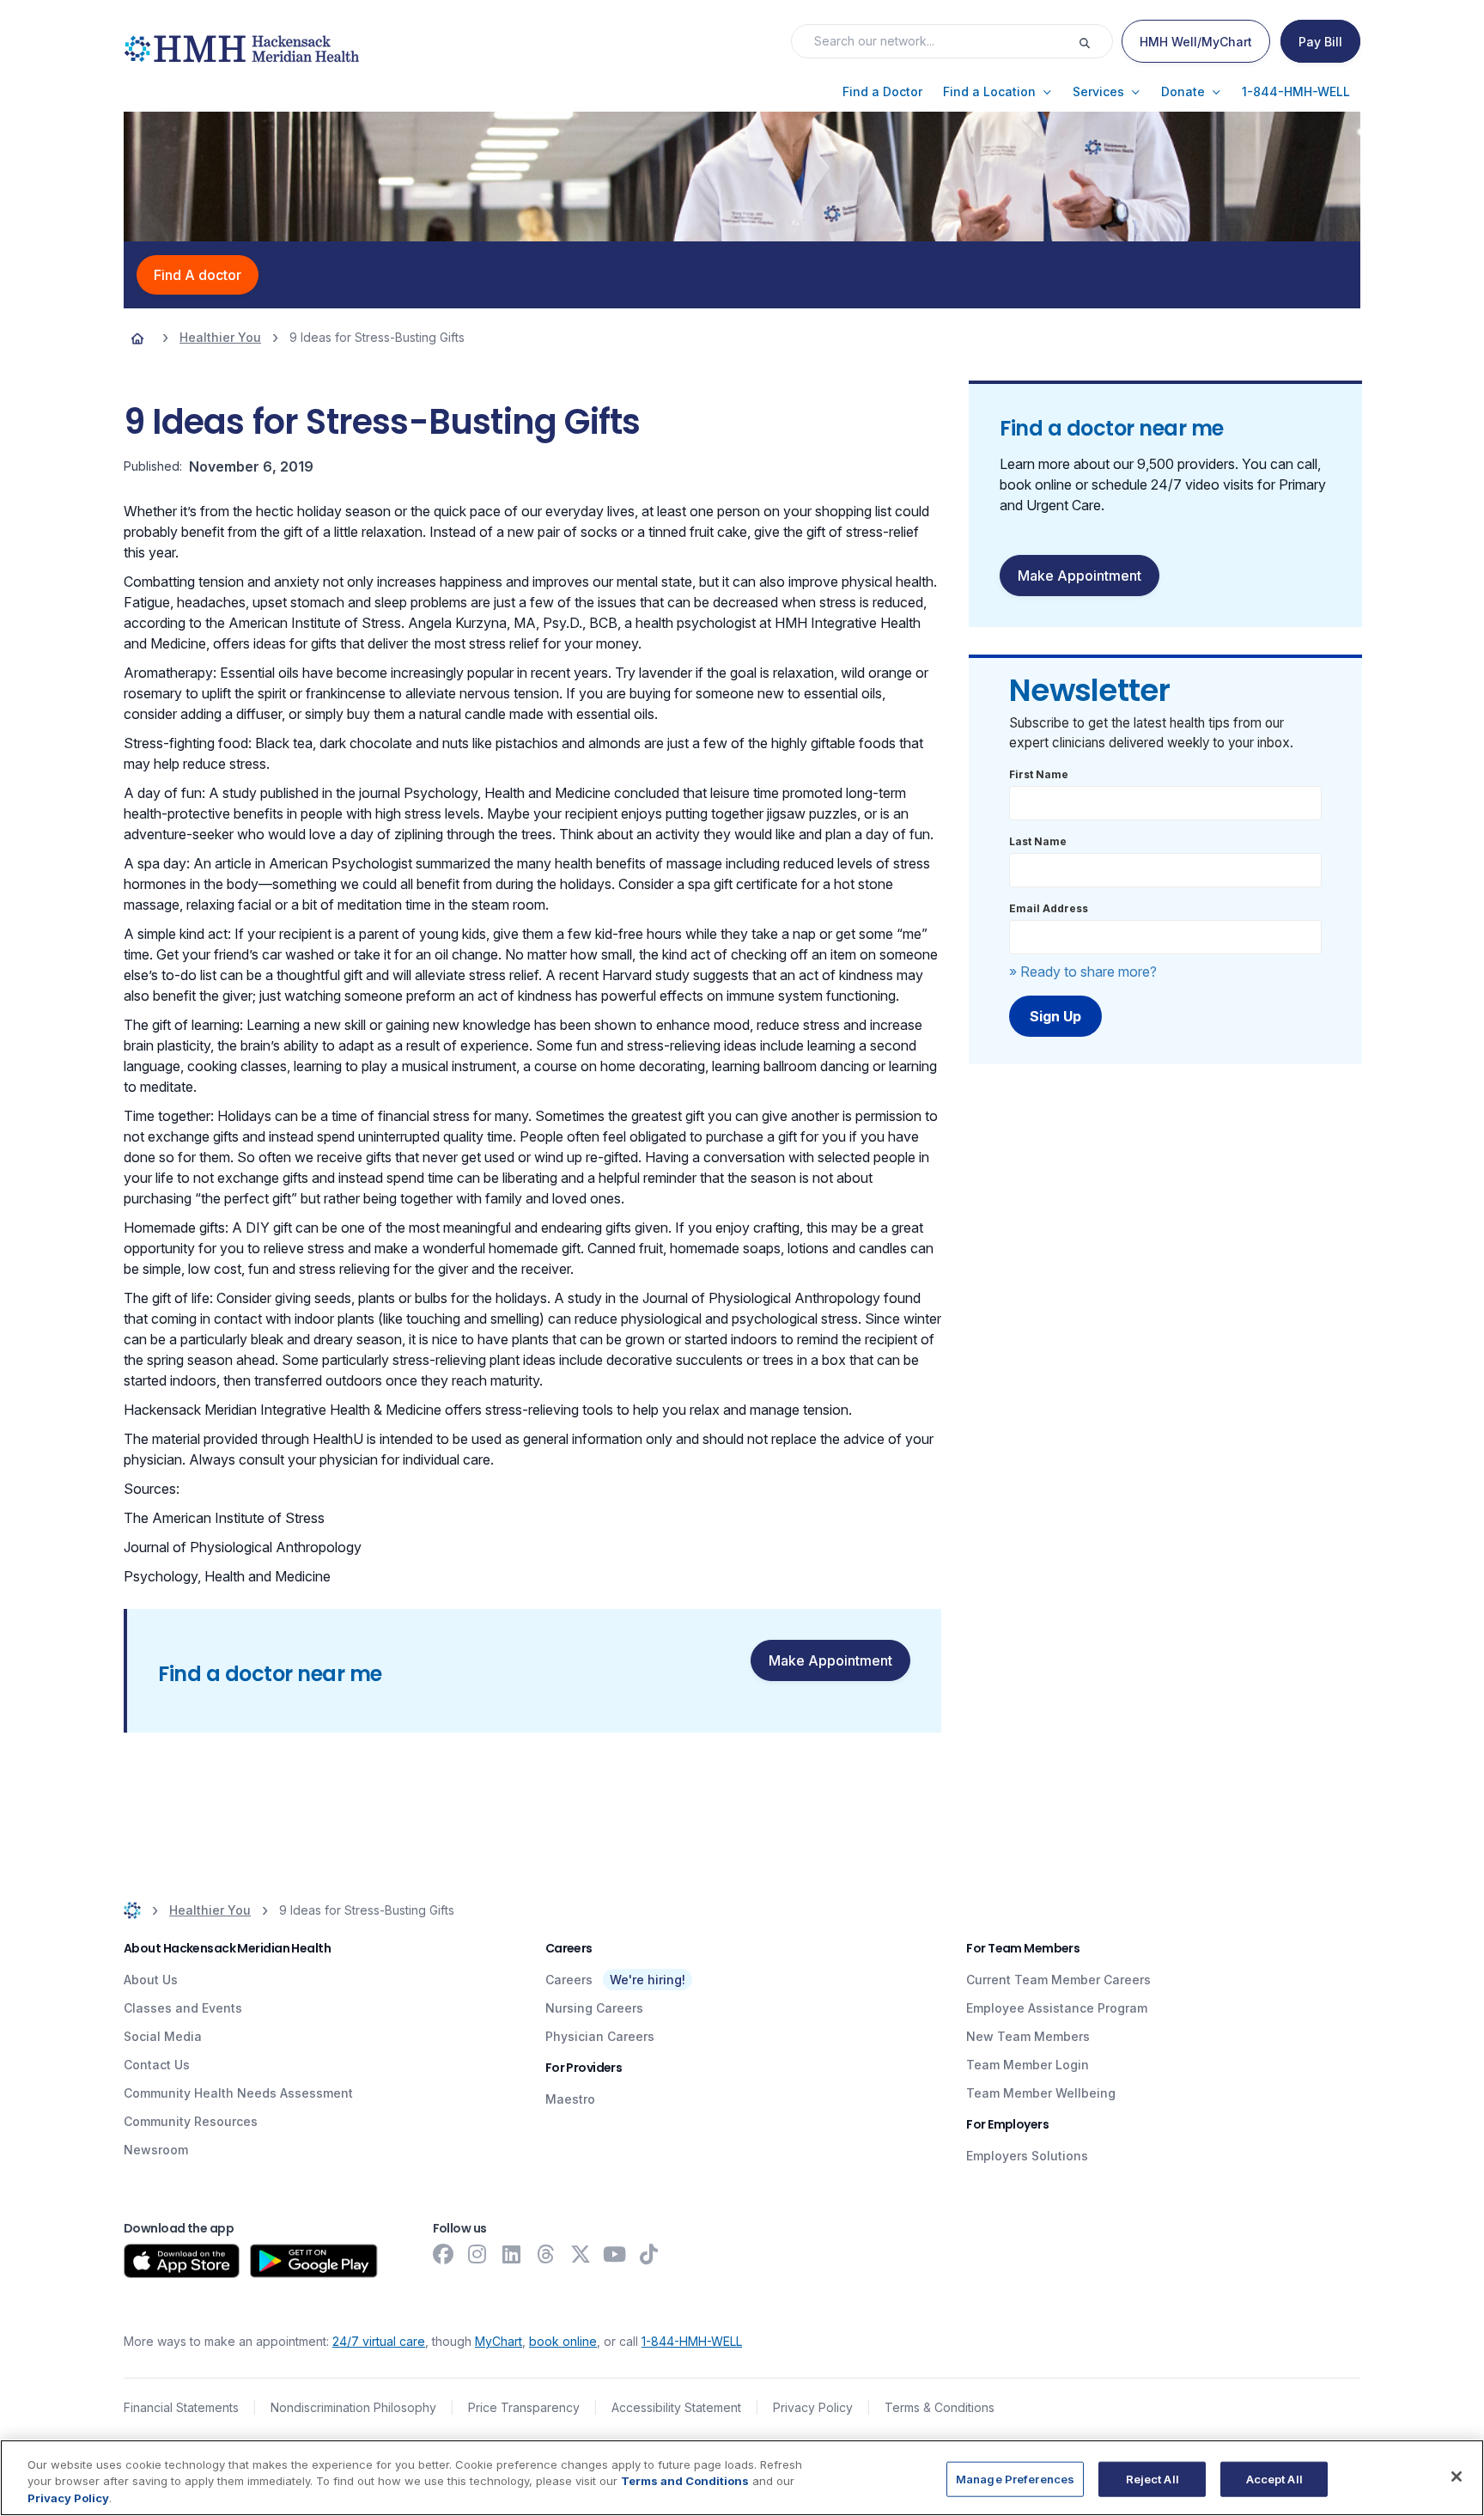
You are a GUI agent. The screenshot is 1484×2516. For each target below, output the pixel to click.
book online (563, 2341)
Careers (569, 1980)
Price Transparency (524, 2407)
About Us (151, 1980)
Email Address (1049, 908)
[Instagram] (477, 2254)
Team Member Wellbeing (1041, 2093)
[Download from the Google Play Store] (314, 2261)
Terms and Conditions (685, 2482)
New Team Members (1028, 2036)
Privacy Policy (813, 2407)
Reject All (1153, 2478)
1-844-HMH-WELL (692, 2341)
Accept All (1274, 2478)
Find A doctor (198, 275)
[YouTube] (615, 2254)
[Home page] (137, 338)
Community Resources (191, 2121)
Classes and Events (183, 2008)
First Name (1039, 774)
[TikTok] (649, 2254)
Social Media (163, 2036)
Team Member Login (1028, 2065)
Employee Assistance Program (1057, 2008)
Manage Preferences (1015, 2478)
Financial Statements (181, 2407)
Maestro (570, 2099)
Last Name (1038, 841)
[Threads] (546, 2254)
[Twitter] (581, 2254)
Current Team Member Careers (1058, 1980)
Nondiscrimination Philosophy (353, 2407)
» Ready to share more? (1083, 972)
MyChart (499, 2341)
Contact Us (157, 2065)
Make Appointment (830, 1660)
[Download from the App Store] (182, 2261)
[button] (882, 92)
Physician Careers (600, 2036)
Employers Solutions (1027, 2156)
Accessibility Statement (676, 2407)
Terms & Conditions (940, 2407)
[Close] (1457, 2476)
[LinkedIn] (512, 2254)
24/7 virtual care (379, 2341)
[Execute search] (1095, 41)
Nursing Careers (594, 2008)
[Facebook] (443, 2254)
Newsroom (156, 2150)
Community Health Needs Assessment (238, 2093)
